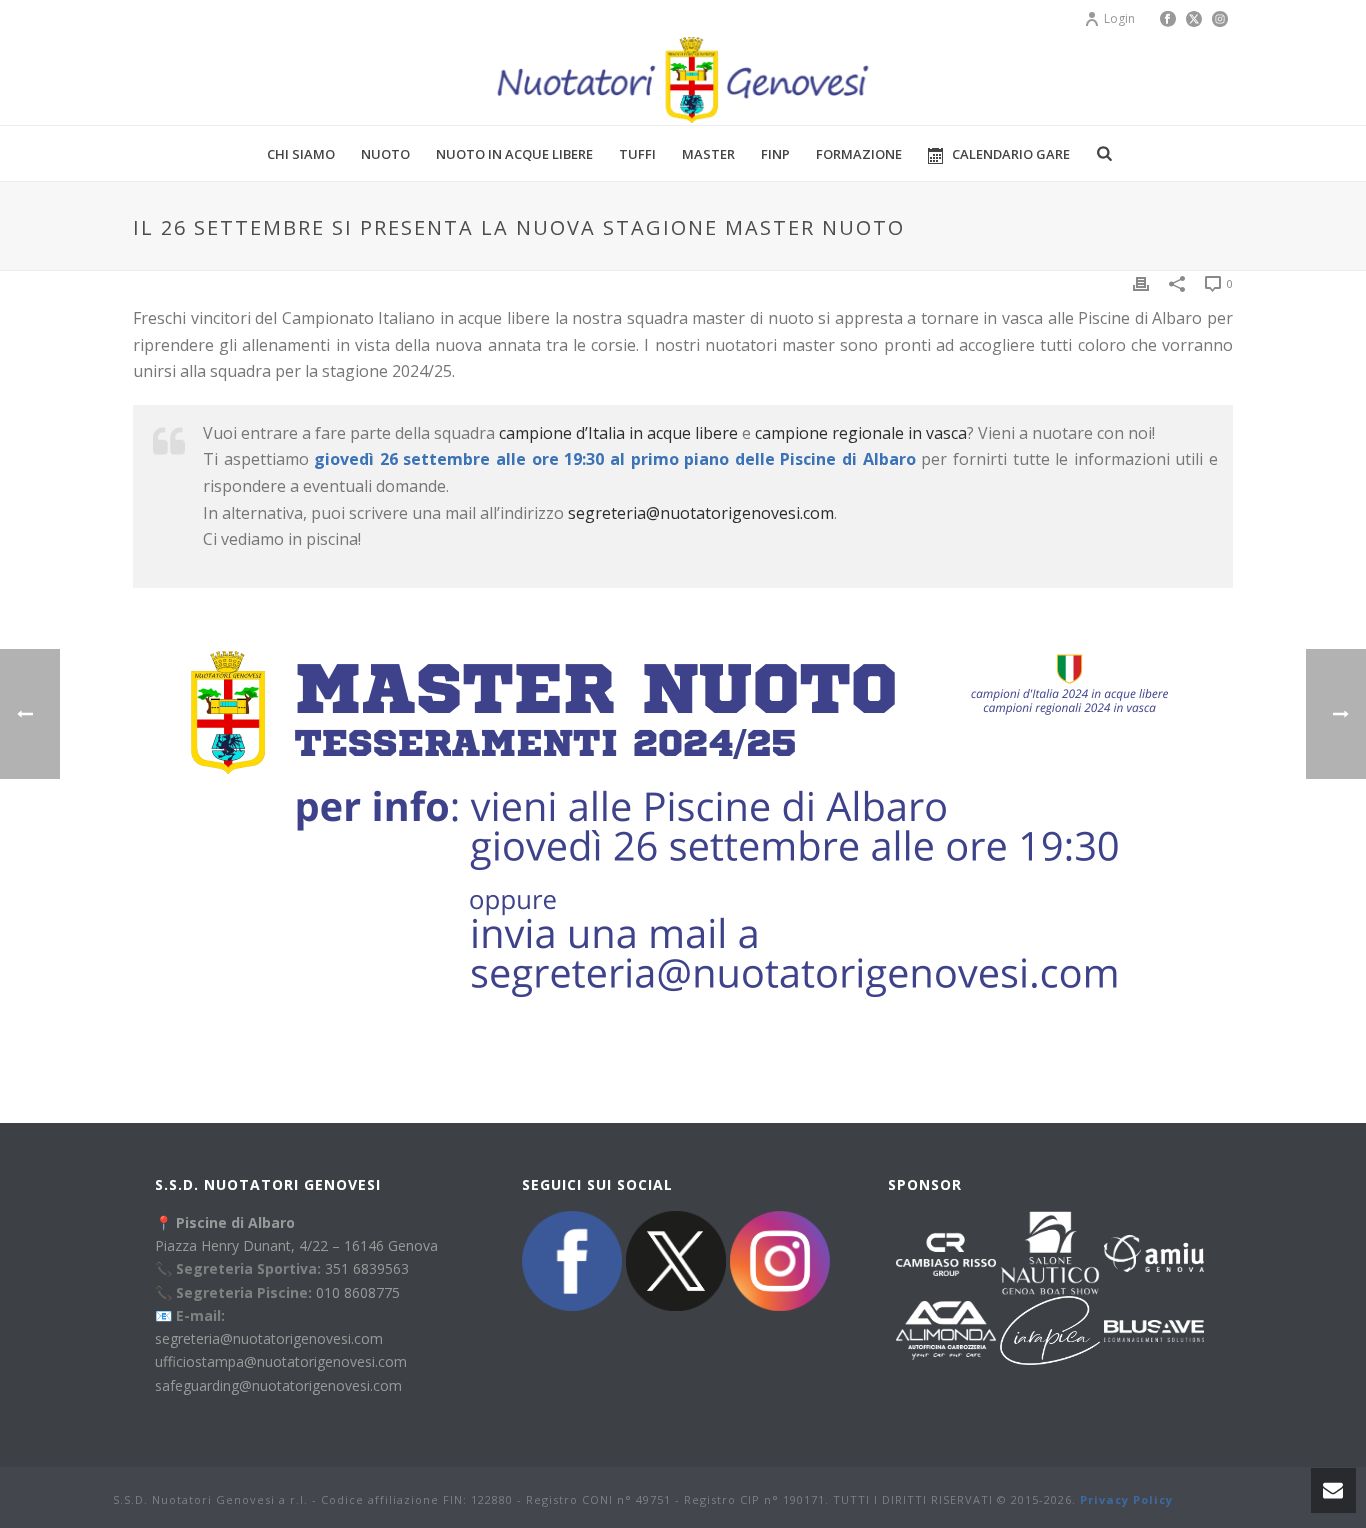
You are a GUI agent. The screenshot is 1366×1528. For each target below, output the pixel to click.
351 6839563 (367, 1268)
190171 (804, 1499)
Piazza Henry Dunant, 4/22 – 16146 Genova (296, 1245)
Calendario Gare (1011, 154)
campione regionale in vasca (861, 433)
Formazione (859, 154)
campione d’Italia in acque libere (618, 433)
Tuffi (637, 154)
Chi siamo (301, 154)
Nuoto (385, 154)
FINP (775, 154)
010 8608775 (358, 1292)
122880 (492, 1499)
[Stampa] (1141, 282)
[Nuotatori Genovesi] (682, 80)
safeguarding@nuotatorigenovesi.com (278, 1385)
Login (1119, 18)
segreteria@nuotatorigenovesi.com (701, 513)
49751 (653, 1499)
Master (708, 154)
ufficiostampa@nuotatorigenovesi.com (281, 1361)
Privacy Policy (1126, 1499)
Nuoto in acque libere (514, 154)
